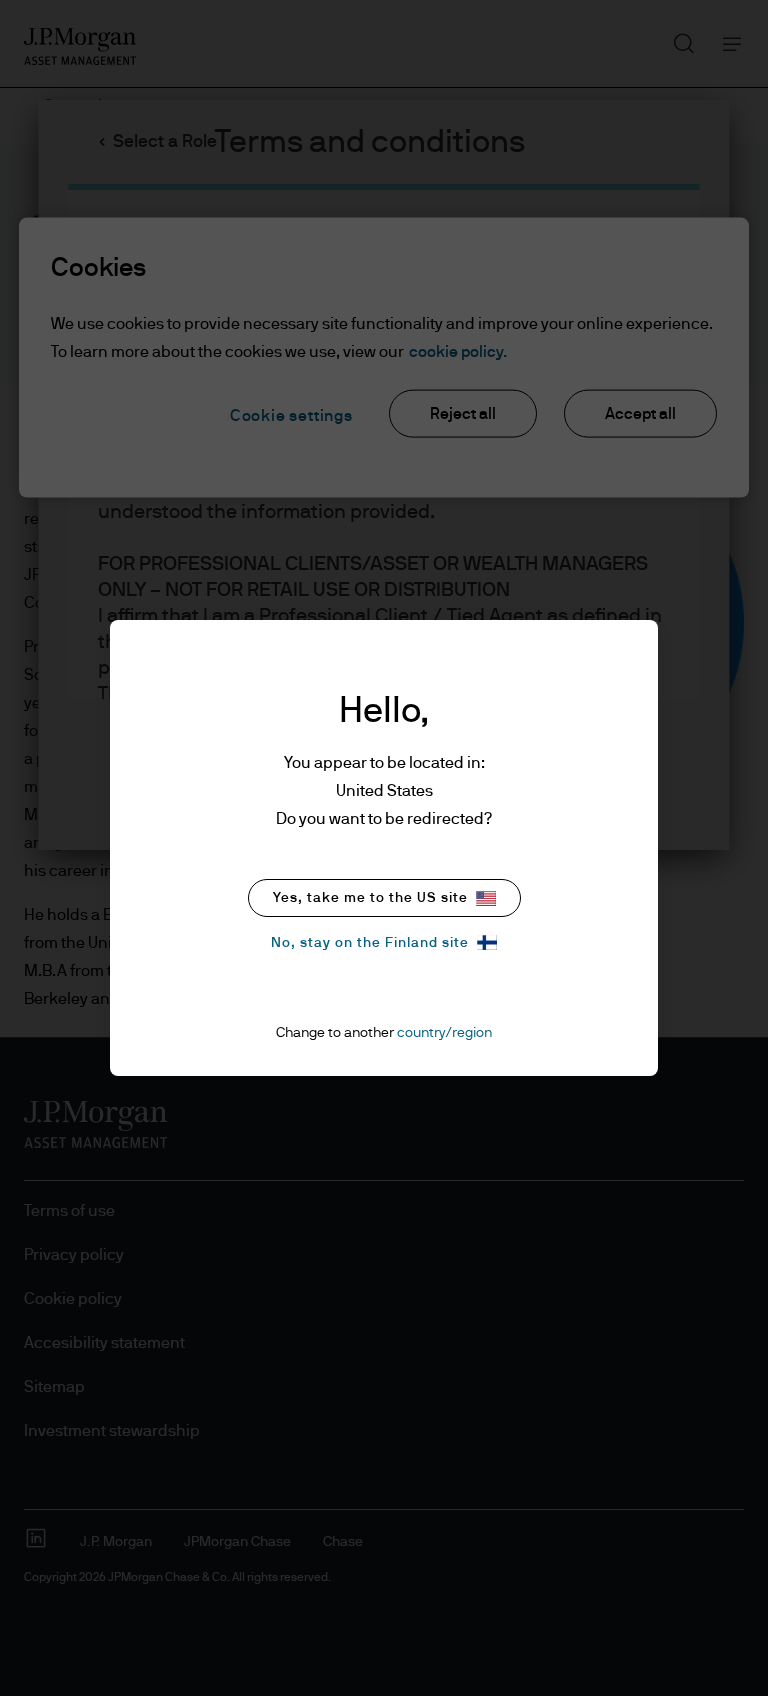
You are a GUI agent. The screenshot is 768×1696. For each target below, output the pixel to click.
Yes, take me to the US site (370, 898)
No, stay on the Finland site (370, 943)
